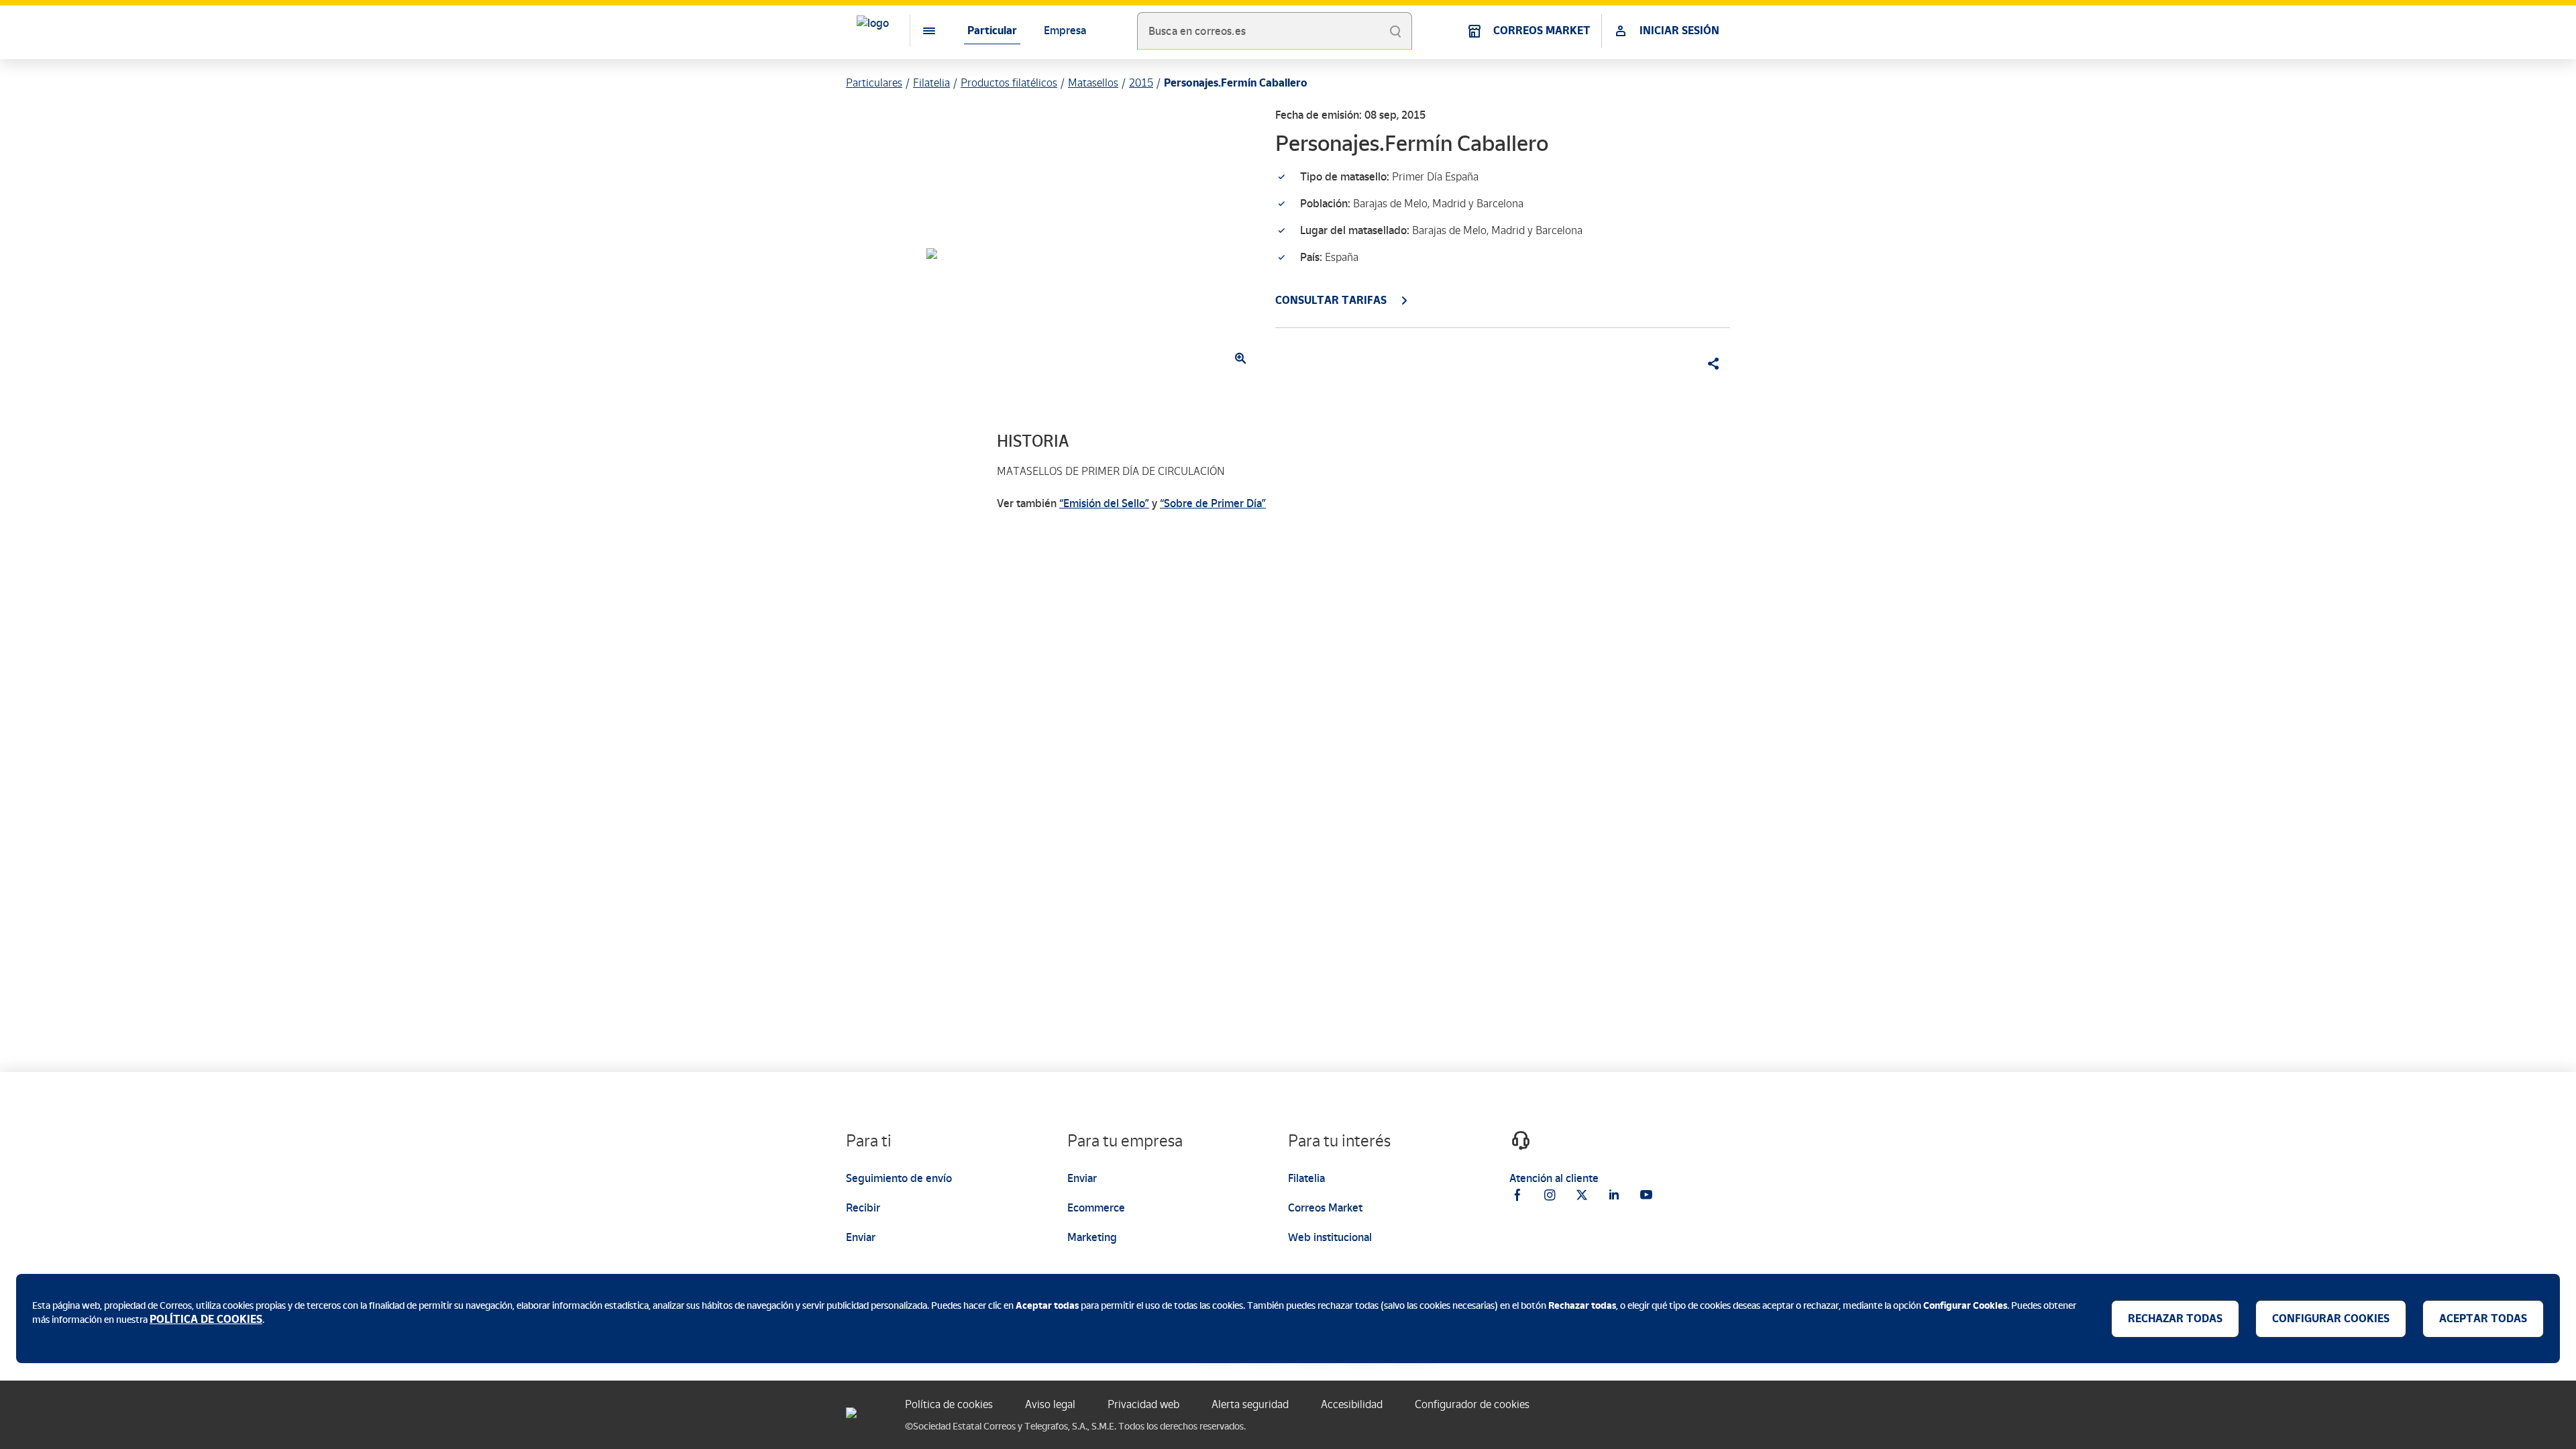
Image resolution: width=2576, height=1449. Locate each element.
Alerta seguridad (1250, 1404)
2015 (1141, 83)
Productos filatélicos (1009, 83)
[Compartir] (1709, 364)
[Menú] (918, 31)
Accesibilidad (1352, 1404)
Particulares (874, 83)
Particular (992, 31)
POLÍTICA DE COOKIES (206, 1319)
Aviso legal (1050, 1404)
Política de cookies (949, 1404)
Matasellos (1093, 83)
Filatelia (931, 83)
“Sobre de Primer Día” (1213, 503)
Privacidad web (1143, 1404)
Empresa (1065, 31)
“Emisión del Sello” (1104, 503)
